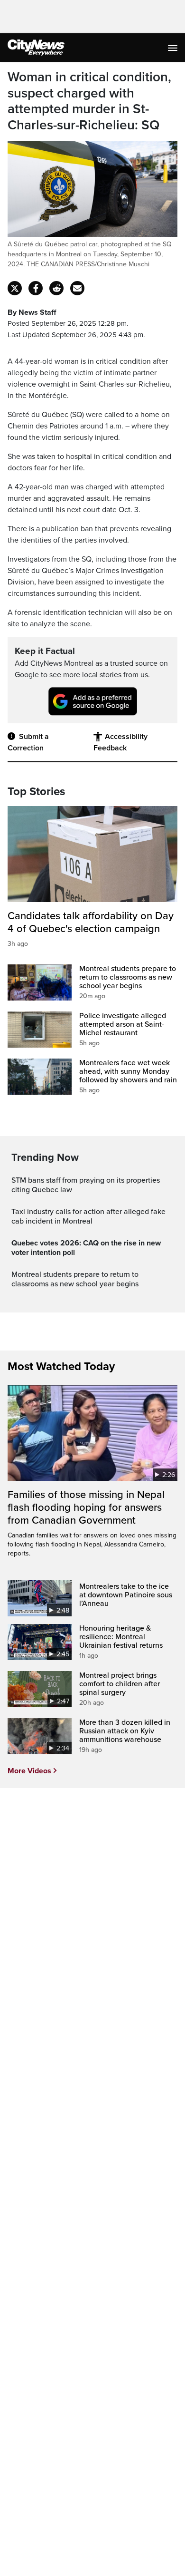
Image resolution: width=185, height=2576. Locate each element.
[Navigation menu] (174, 48)
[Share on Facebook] (36, 288)
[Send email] (77, 288)
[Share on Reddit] (56, 288)
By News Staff (32, 312)
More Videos (29, 1771)
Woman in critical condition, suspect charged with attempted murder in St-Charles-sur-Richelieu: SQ (89, 101)
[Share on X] (15, 288)
